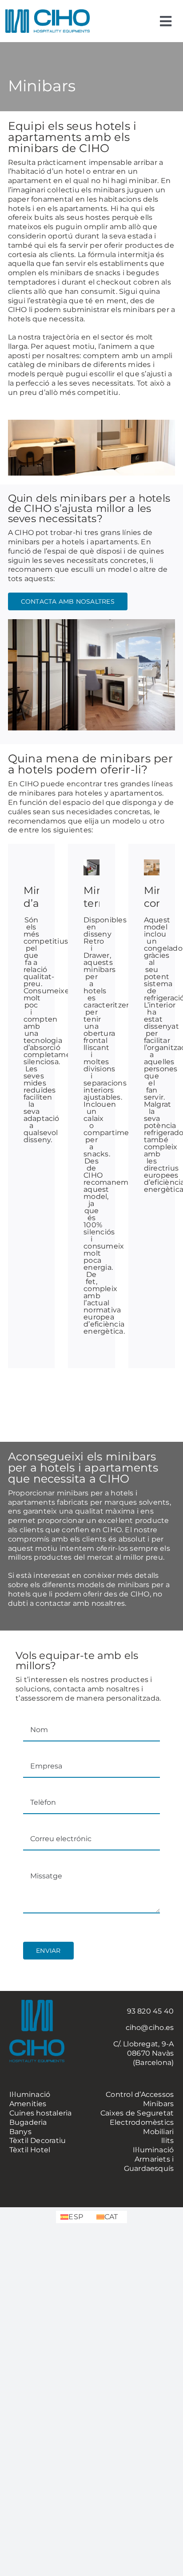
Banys (20, 2132)
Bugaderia (28, 2122)
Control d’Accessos (140, 2094)
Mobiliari (158, 2132)
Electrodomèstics (142, 2122)
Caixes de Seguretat (137, 2113)
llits (167, 2141)
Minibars (159, 2104)
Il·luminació (30, 2094)
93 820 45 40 (151, 2011)
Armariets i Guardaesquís (149, 2164)
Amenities (28, 2104)
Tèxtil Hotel (30, 2150)
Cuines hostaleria (41, 2113)
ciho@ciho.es (150, 2028)
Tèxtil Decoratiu (38, 2141)
